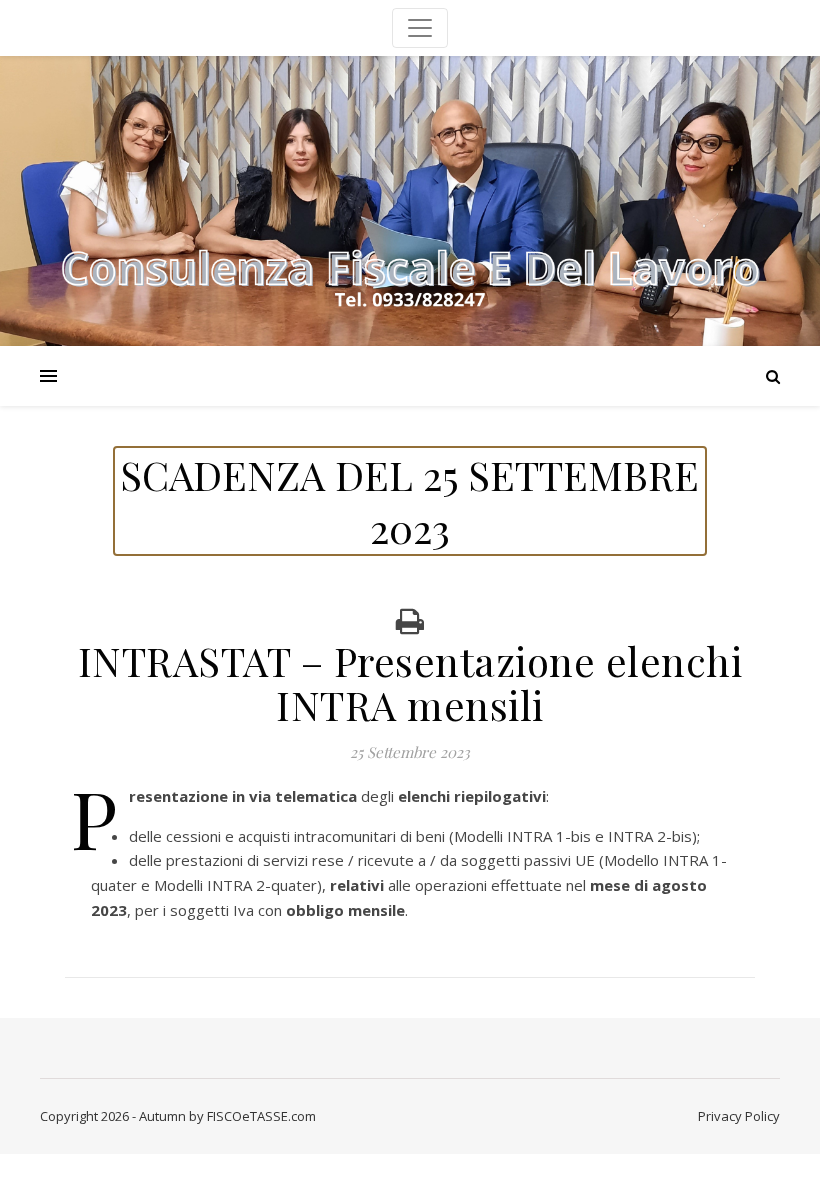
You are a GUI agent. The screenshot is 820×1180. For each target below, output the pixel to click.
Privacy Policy (739, 1116)
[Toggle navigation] (420, 28)
